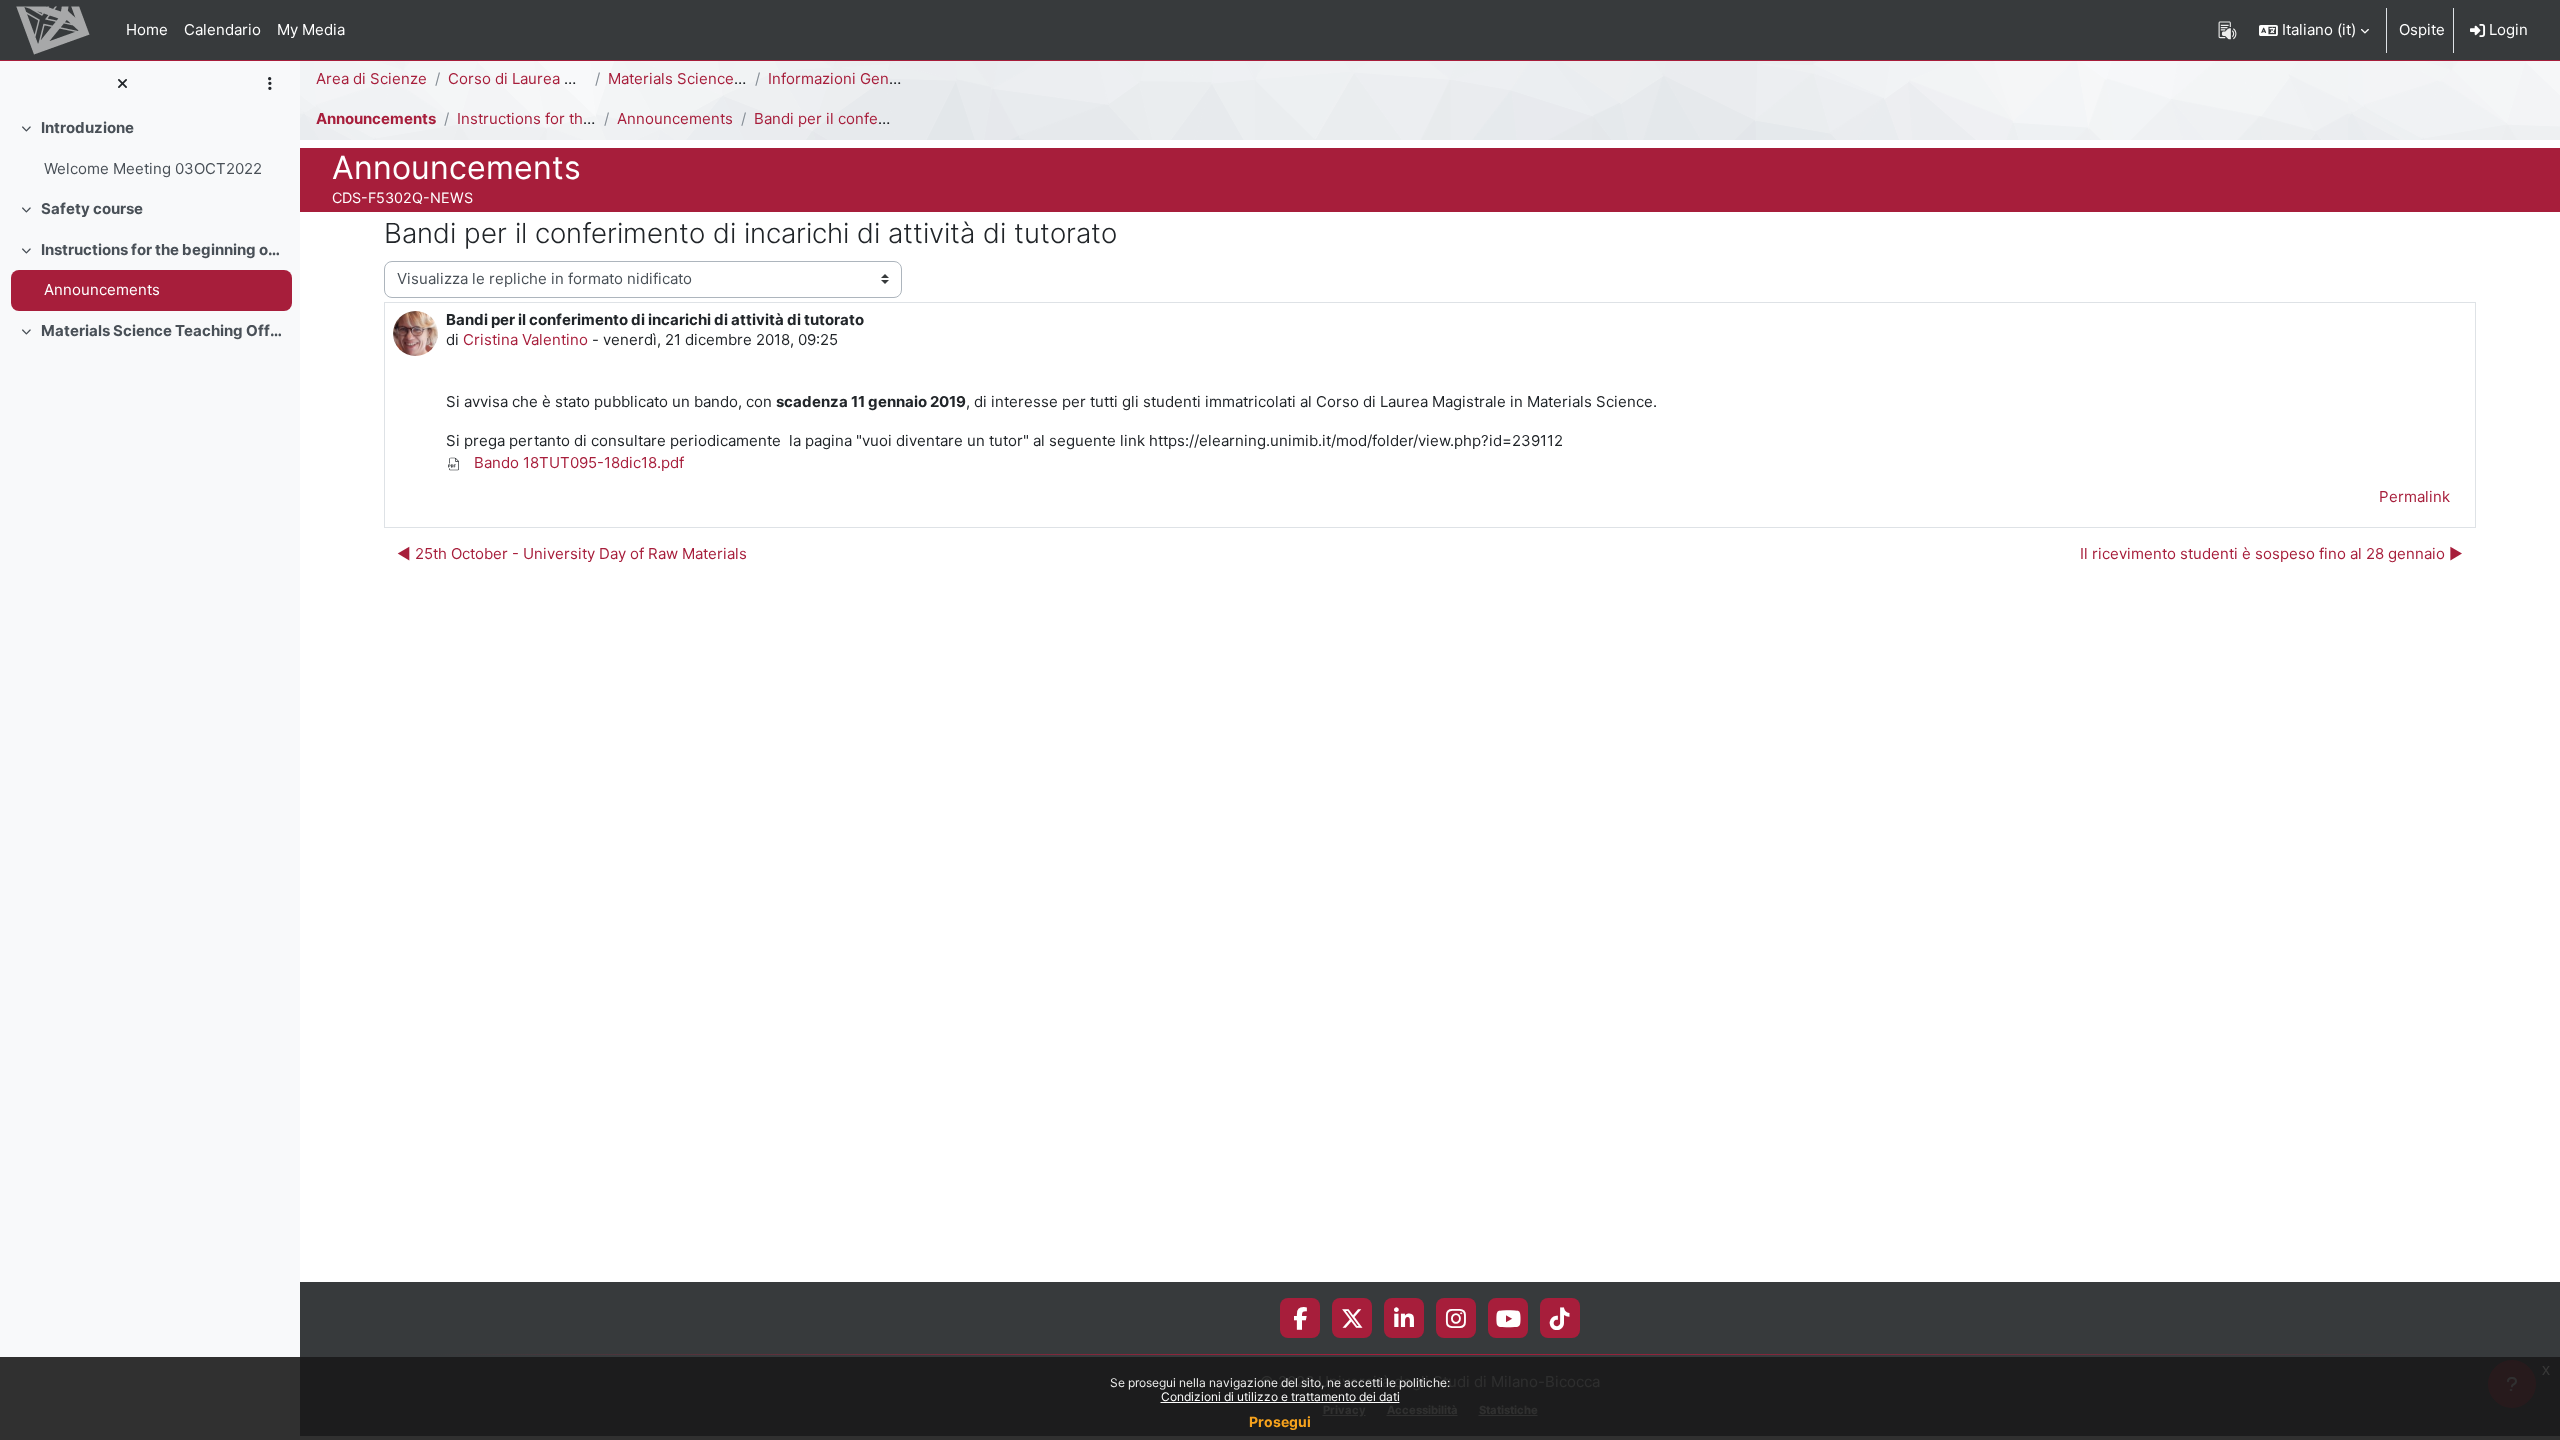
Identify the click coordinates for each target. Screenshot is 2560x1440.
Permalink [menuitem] (2414, 496)
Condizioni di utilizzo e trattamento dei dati (1280, 1396)
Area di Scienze (371, 78)
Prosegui (1280, 1421)
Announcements (102, 289)
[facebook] (1300, 1318)
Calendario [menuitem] (222, 29)
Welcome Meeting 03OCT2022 (153, 168)
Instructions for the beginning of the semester (162, 249)
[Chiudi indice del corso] (122, 84)
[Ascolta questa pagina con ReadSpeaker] (2227, 30)
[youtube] (1508, 1318)
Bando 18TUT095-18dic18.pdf (577, 462)
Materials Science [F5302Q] (706, 78)
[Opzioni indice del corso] (269, 84)
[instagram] (1456, 1318)
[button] (2314, 30)
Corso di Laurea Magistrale (543, 78)
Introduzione (87, 127)
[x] (1352, 1318)
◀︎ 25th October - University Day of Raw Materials (572, 553)
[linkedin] (1404, 1318)
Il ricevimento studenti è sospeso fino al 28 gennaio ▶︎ (2271, 553)
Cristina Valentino (525, 339)
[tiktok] (1560, 1318)
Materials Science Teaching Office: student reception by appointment (162, 330)
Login (2506, 29)
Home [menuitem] (147, 29)
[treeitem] (150, 148)
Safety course (92, 208)
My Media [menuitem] (311, 29)
